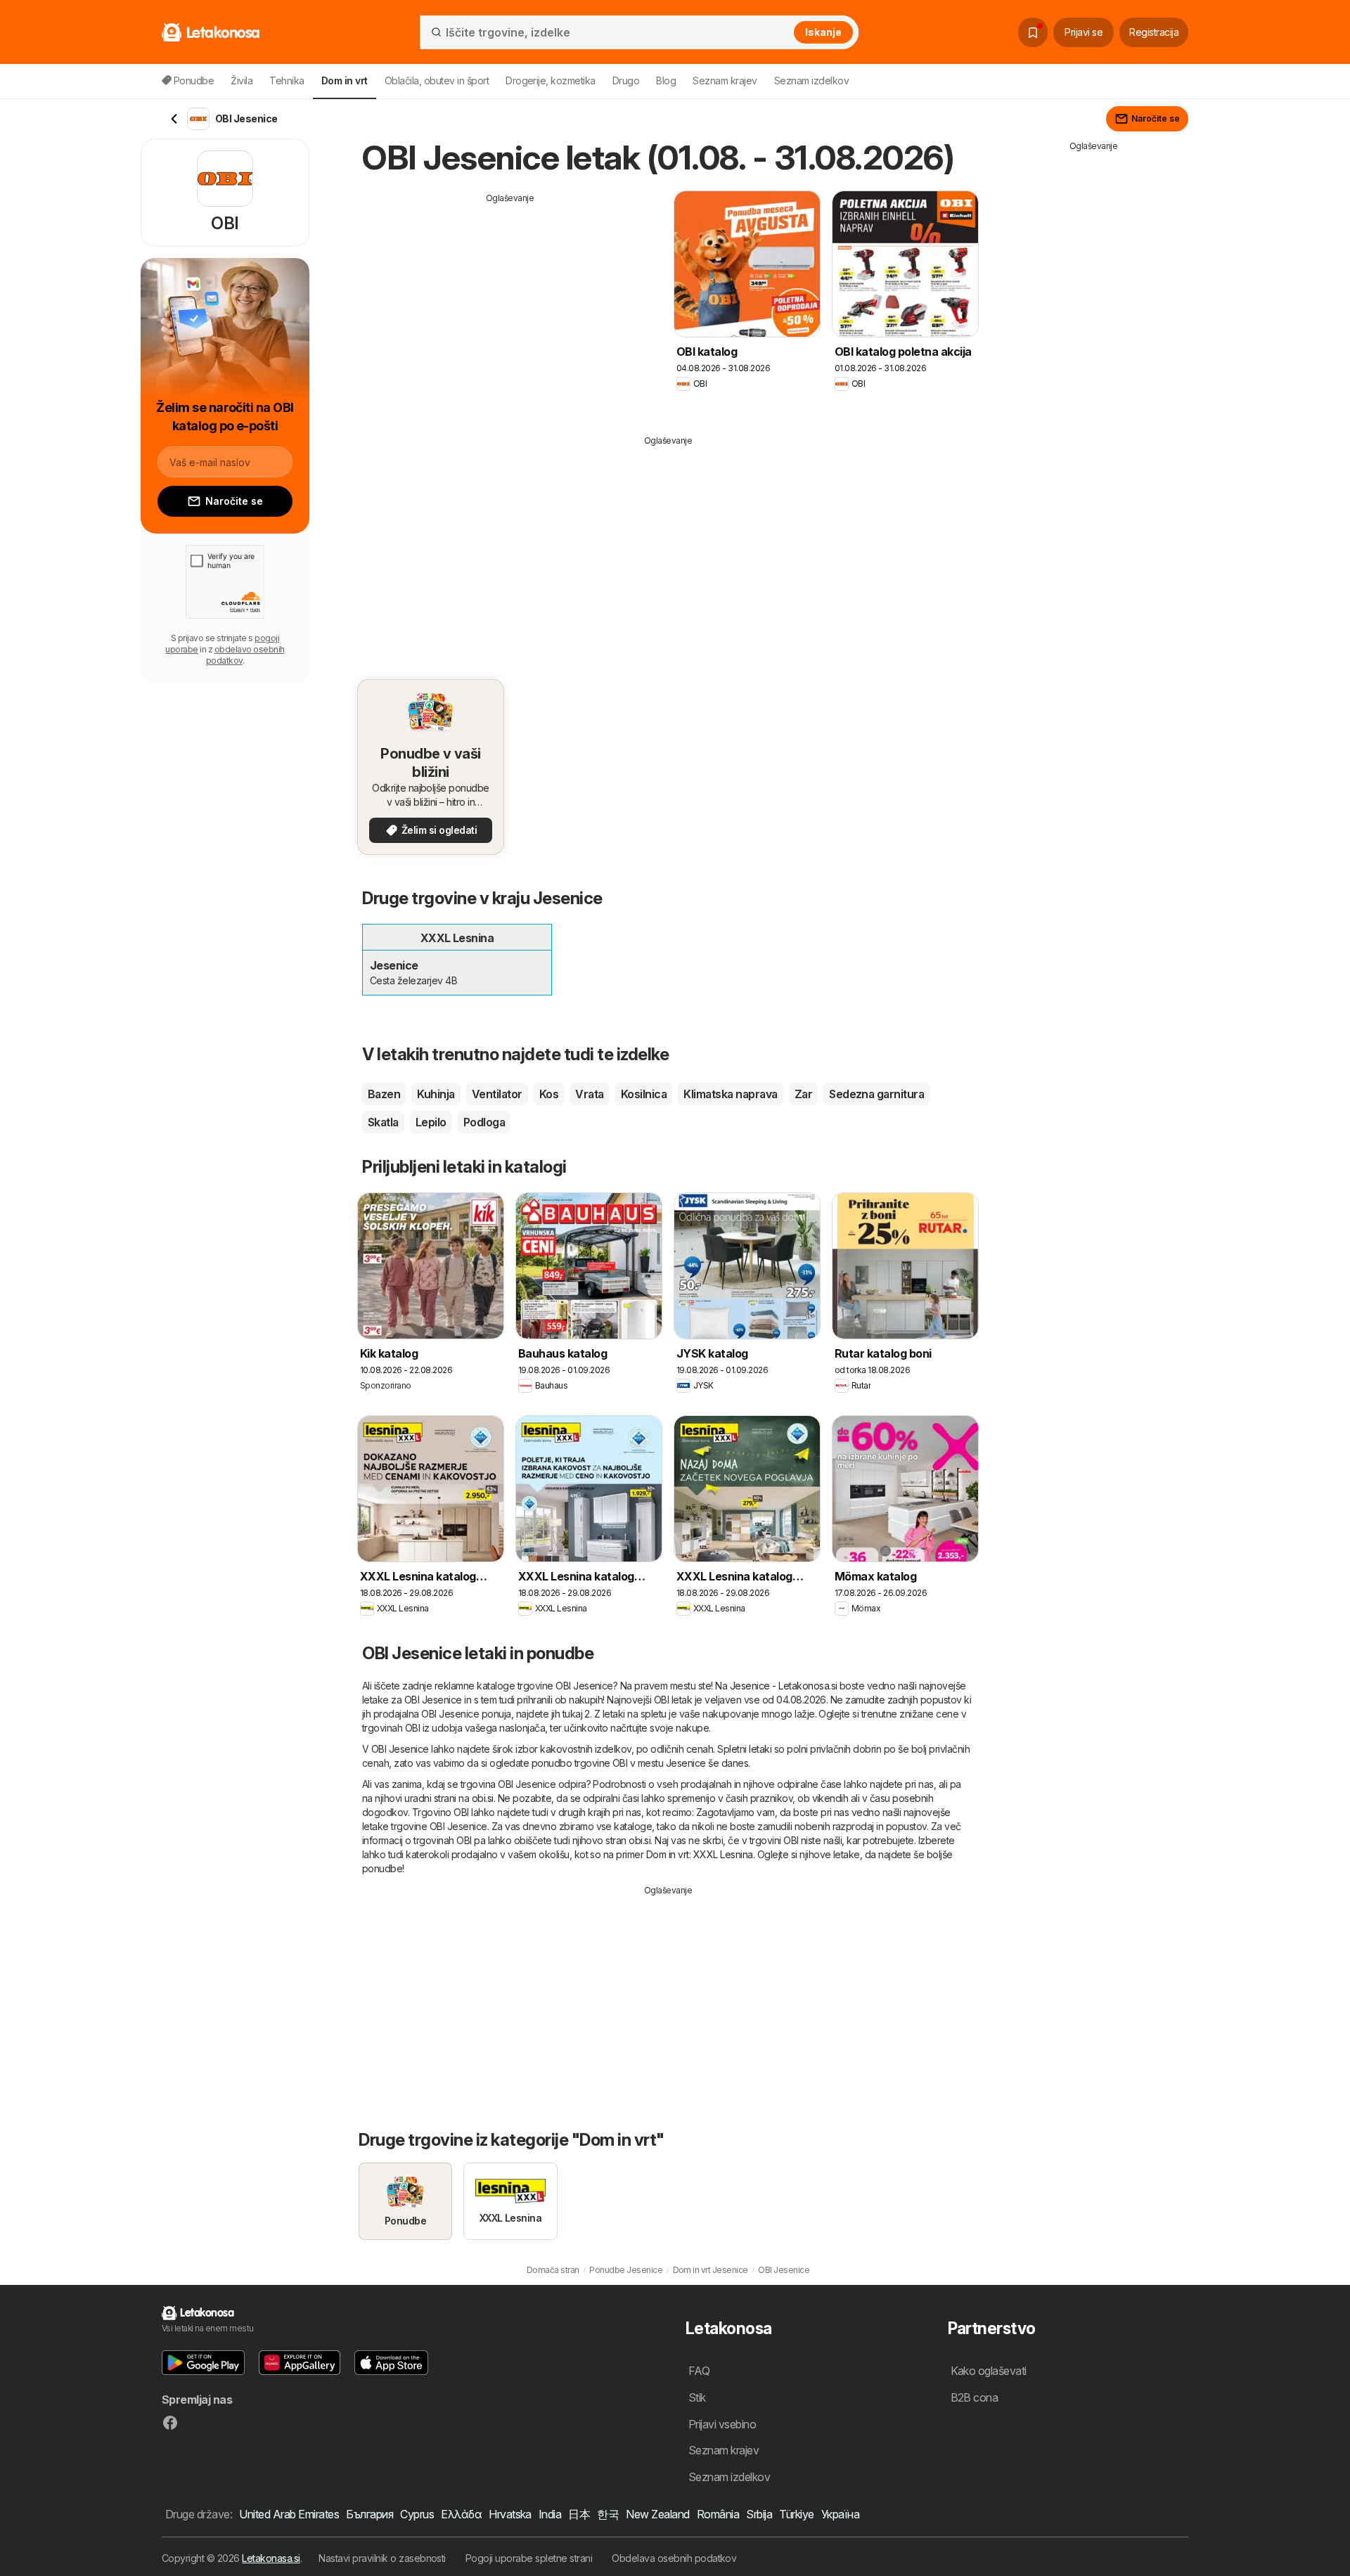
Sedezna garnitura (876, 1094)
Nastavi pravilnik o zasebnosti (382, 2558)
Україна (840, 2514)
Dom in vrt (668, 1854)
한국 (608, 2514)
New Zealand (657, 2514)
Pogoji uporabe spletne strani (529, 2558)
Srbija (759, 2514)
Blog (666, 80)
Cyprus (417, 2514)
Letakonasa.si (271, 2558)
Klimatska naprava (730, 1094)
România (718, 2514)
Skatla (383, 1122)
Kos (549, 1094)
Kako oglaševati (989, 2371)
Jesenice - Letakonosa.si (784, 1686)
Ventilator (497, 1094)
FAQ (699, 2371)
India (550, 2514)
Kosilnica (644, 1094)
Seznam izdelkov (811, 80)
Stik (697, 2397)
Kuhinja (436, 1094)
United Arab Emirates (289, 2514)
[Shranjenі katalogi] (1033, 32)
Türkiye (796, 2514)
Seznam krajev (725, 80)
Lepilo (431, 1122)
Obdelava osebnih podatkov (674, 2558)
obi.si (483, 1798)
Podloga (484, 1122)
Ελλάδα (461, 2514)
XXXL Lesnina (723, 1854)
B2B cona (975, 2397)
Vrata (589, 1094)
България (369, 2514)
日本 (579, 2514)
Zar (803, 1094)
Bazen (384, 1094)
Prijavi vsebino (722, 2424)
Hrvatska (510, 2514)
